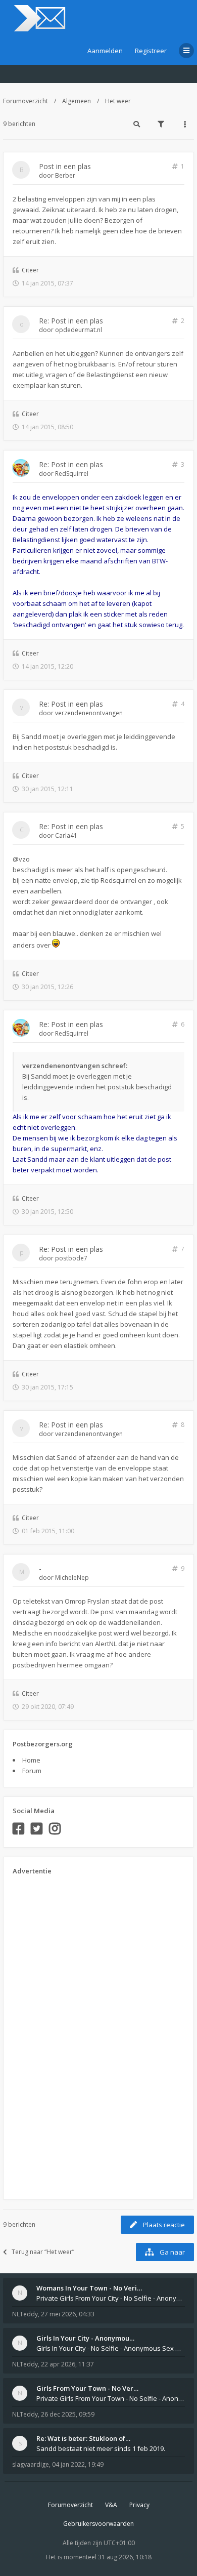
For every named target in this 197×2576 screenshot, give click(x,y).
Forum (32, 1771)
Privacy (139, 2505)
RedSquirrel (72, 474)
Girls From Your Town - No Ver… (87, 2388)
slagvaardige (31, 2464)
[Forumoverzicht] (38, 18)
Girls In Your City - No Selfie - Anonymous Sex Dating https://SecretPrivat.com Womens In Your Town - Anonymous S (111, 2348)
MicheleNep (72, 1578)
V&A (111, 2505)
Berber (65, 175)
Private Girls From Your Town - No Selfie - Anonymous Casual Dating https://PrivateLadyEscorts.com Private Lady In (111, 2398)
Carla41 (66, 835)
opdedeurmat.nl (79, 330)
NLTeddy (25, 2314)
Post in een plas (65, 166)
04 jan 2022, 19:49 (78, 2464)
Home (31, 1760)
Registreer (151, 51)
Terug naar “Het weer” (43, 2252)
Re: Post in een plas (71, 321)
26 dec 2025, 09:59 (68, 2414)
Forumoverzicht (26, 101)
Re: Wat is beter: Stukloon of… (83, 2438)
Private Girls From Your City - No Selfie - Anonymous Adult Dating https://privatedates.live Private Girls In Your (111, 2298)
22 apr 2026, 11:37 (67, 2364)
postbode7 (71, 1258)
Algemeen (77, 101)
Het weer (118, 101)
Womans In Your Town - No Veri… (89, 2288)
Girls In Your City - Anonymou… (85, 2338)
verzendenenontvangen (89, 713)
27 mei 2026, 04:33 (68, 2314)
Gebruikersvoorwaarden (98, 2524)
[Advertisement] (53, 2034)
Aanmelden (105, 51)
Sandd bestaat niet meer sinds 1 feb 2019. (101, 2448)
